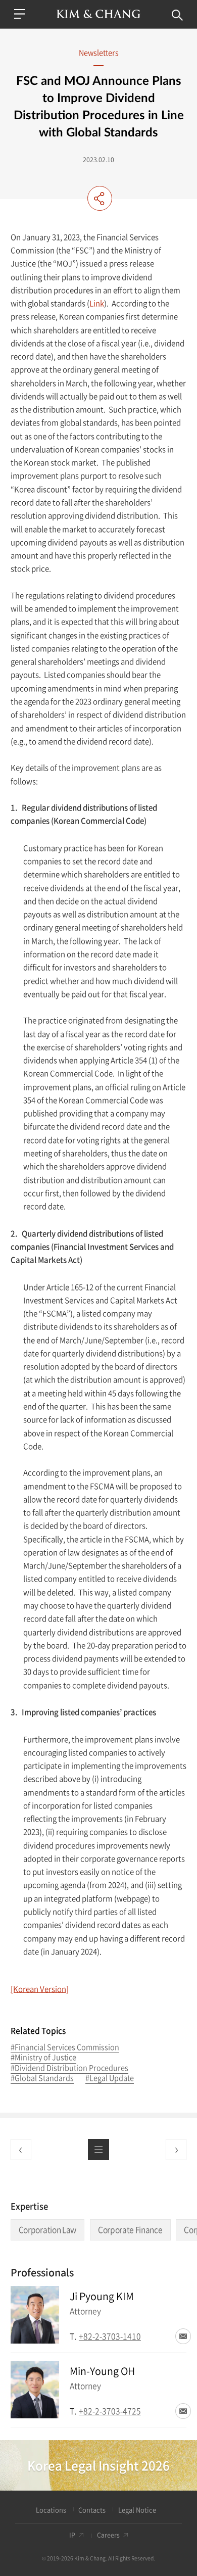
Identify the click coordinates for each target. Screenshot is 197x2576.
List (98, 2149)
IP (72, 2535)
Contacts (92, 2510)
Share (100, 199)
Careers (108, 2535)
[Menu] (20, 14)
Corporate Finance (130, 2230)
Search (178, 15)
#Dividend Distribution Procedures (69, 2068)
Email (183, 2336)
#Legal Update (110, 2079)
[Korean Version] (40, 1989)
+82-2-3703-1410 (110, 2336)
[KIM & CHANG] (99, 14)
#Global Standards (42, 2079)
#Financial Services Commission (65, 2048)
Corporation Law (47, 2230)
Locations (51, 2510)
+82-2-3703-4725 (110, 2411)
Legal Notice (137, 2510)
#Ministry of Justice (43, 2058)
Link (97, 303)
